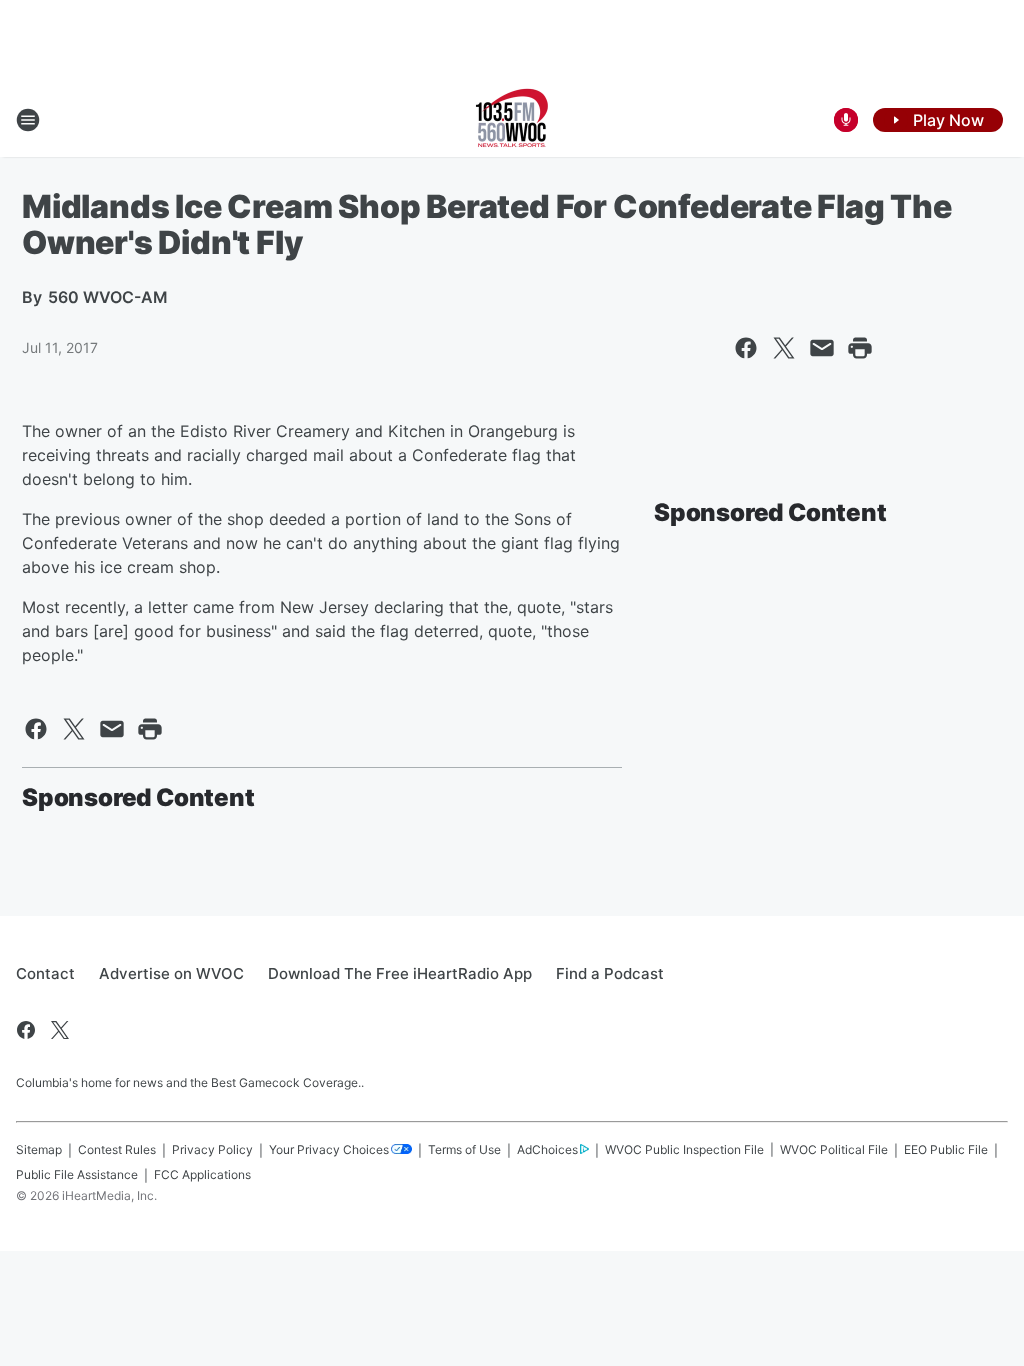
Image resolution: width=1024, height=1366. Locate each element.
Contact (45, 973)
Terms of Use (464, 1149)
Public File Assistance (77, 1174)
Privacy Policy (212, 1149)
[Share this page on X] (784, 348)
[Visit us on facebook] (26, 1030)
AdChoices (547, 1149)
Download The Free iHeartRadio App (400, 973)
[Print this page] (860, 348)
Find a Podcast (610, 973)
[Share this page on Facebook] (746, 348)
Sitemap (39, 1149)
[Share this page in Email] (822, 348)
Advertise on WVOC (171, 973)
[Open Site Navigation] (28, 120)
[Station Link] (512, 120)
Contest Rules (117, 1149)
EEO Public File (946, 1149)
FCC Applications (202, 1174)
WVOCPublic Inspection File (684, 1149)
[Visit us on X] (60, 1030)
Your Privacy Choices (329, 1149)
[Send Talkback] (846, 120)
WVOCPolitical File (834, 1149)
